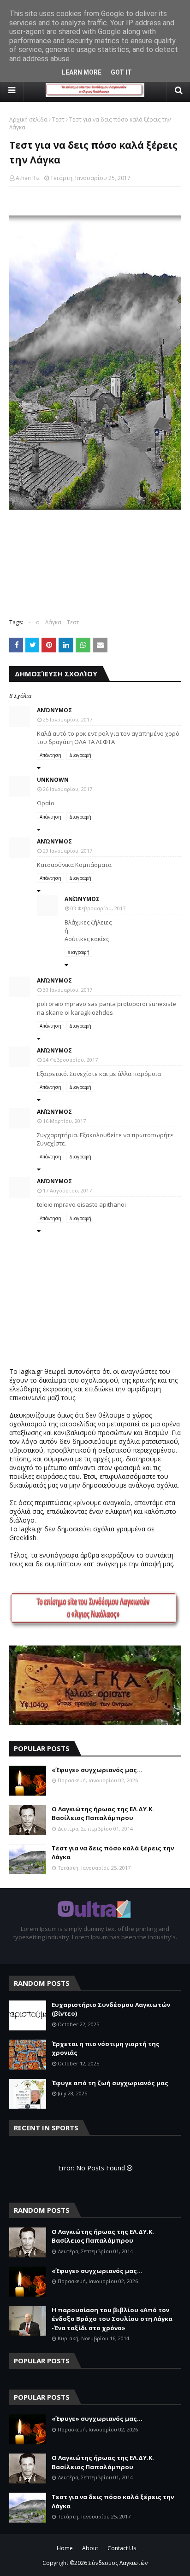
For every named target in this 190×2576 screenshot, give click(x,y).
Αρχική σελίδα (28, 119)
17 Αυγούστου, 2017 (67, 1190)
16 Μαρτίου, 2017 (64, 1121)
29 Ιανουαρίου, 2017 (68, 851)
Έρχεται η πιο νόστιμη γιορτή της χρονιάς (106, 2048)
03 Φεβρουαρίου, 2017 (98, 908)
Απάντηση (50, 755)
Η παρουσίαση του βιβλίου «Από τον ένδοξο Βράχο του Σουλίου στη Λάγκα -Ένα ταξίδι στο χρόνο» (112, 2319)
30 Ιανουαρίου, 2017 (68, 990)
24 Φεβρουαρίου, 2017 (70, 1060)
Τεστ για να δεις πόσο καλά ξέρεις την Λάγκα (113, 1853)
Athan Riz (28, 178)
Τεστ (58, 119)
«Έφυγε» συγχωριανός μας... (97, 1770)
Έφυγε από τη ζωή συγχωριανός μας (110, 2083)
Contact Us (122, 2548)
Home (65, 2548)
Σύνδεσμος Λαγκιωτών (118, 2563)
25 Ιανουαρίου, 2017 (68, 719)
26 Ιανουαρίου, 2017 (68, 789)
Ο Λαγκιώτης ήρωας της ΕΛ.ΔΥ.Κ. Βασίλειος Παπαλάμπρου (103, 1814)
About (90, 2548)
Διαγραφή (80, 755)
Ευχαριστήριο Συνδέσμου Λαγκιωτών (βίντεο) (111, 2009)
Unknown (53, 780)
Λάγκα (53, 622)
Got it (121, 72)
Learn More (82, 72)
